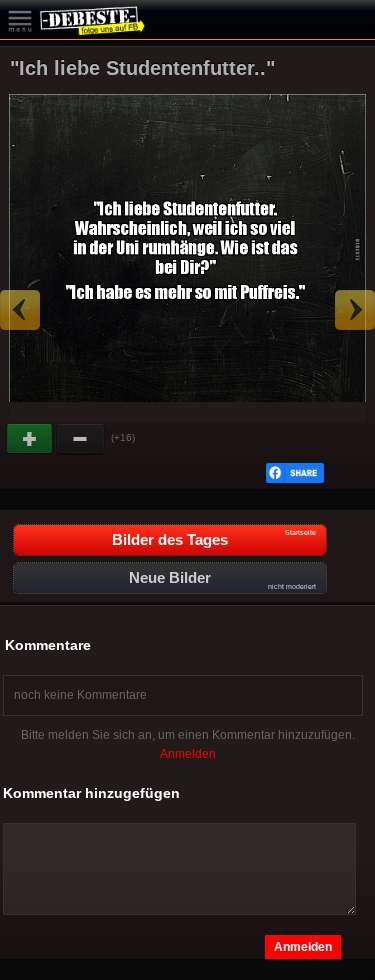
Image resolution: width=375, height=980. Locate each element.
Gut (31, 439)
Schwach (81, 439)
